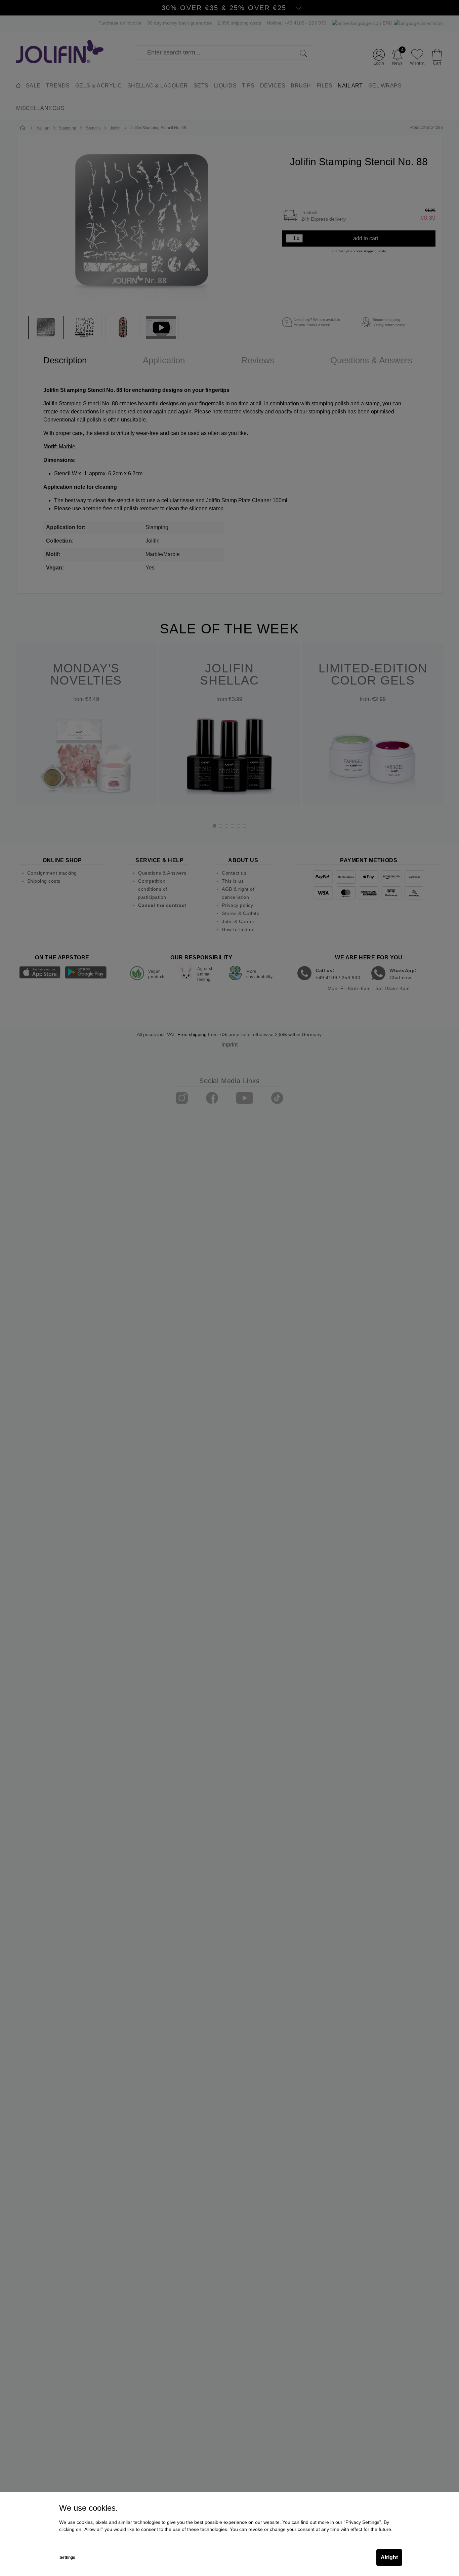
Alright (389, 2557)
